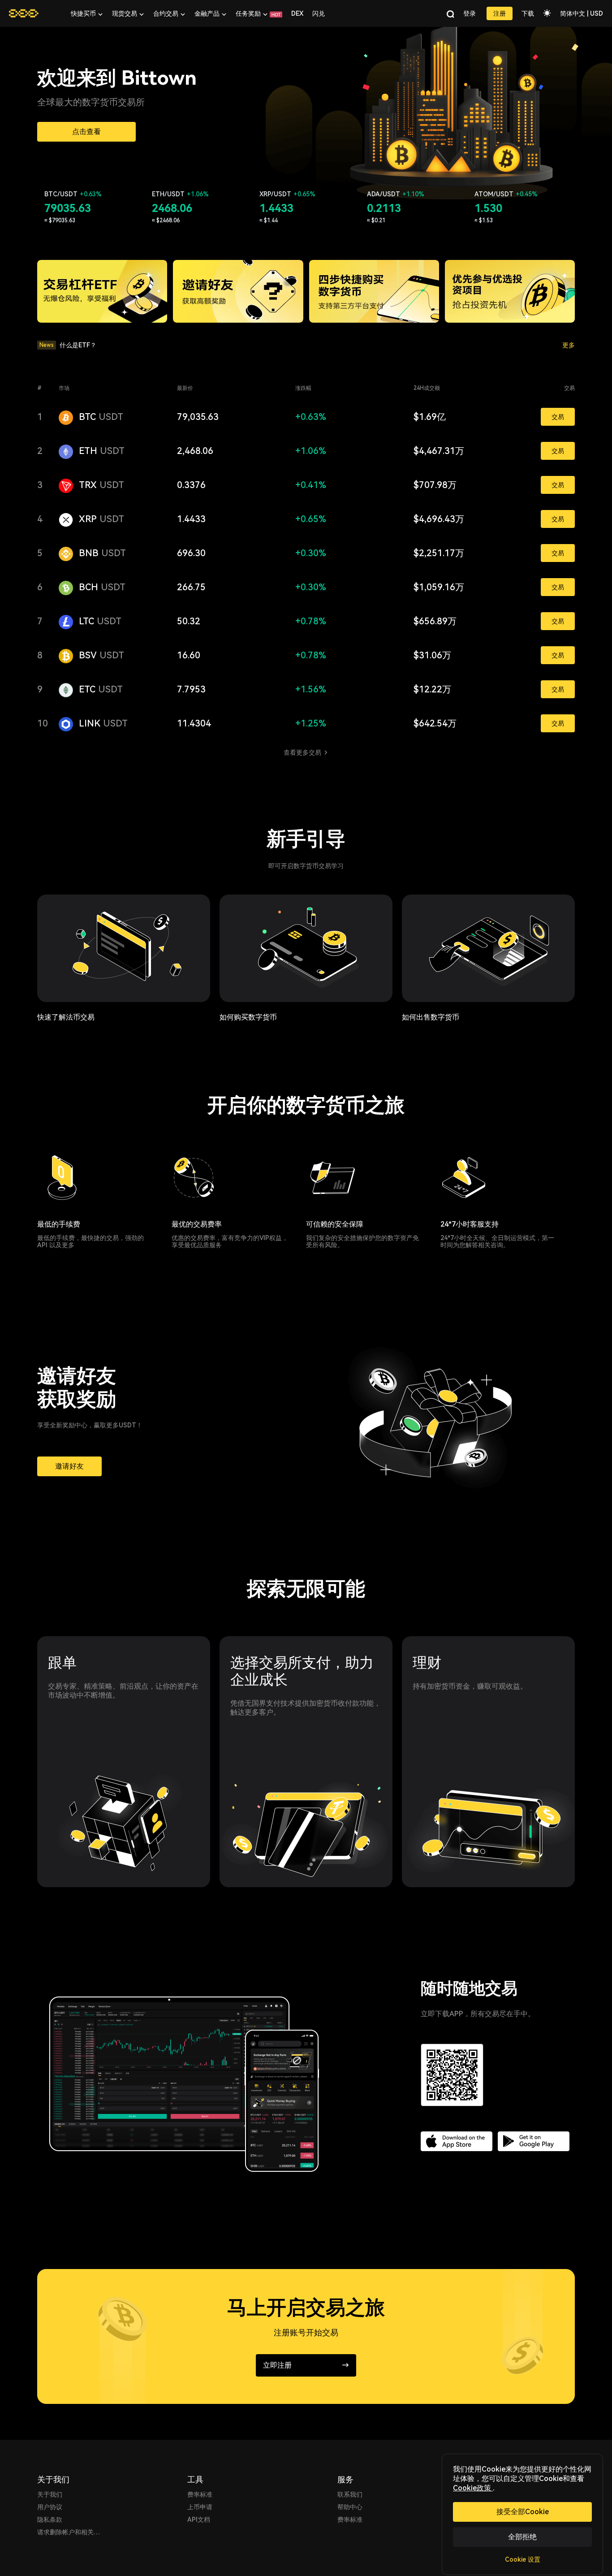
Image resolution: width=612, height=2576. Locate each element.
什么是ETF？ (78, 345)
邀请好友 (69, 1466)
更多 (569, 345)
